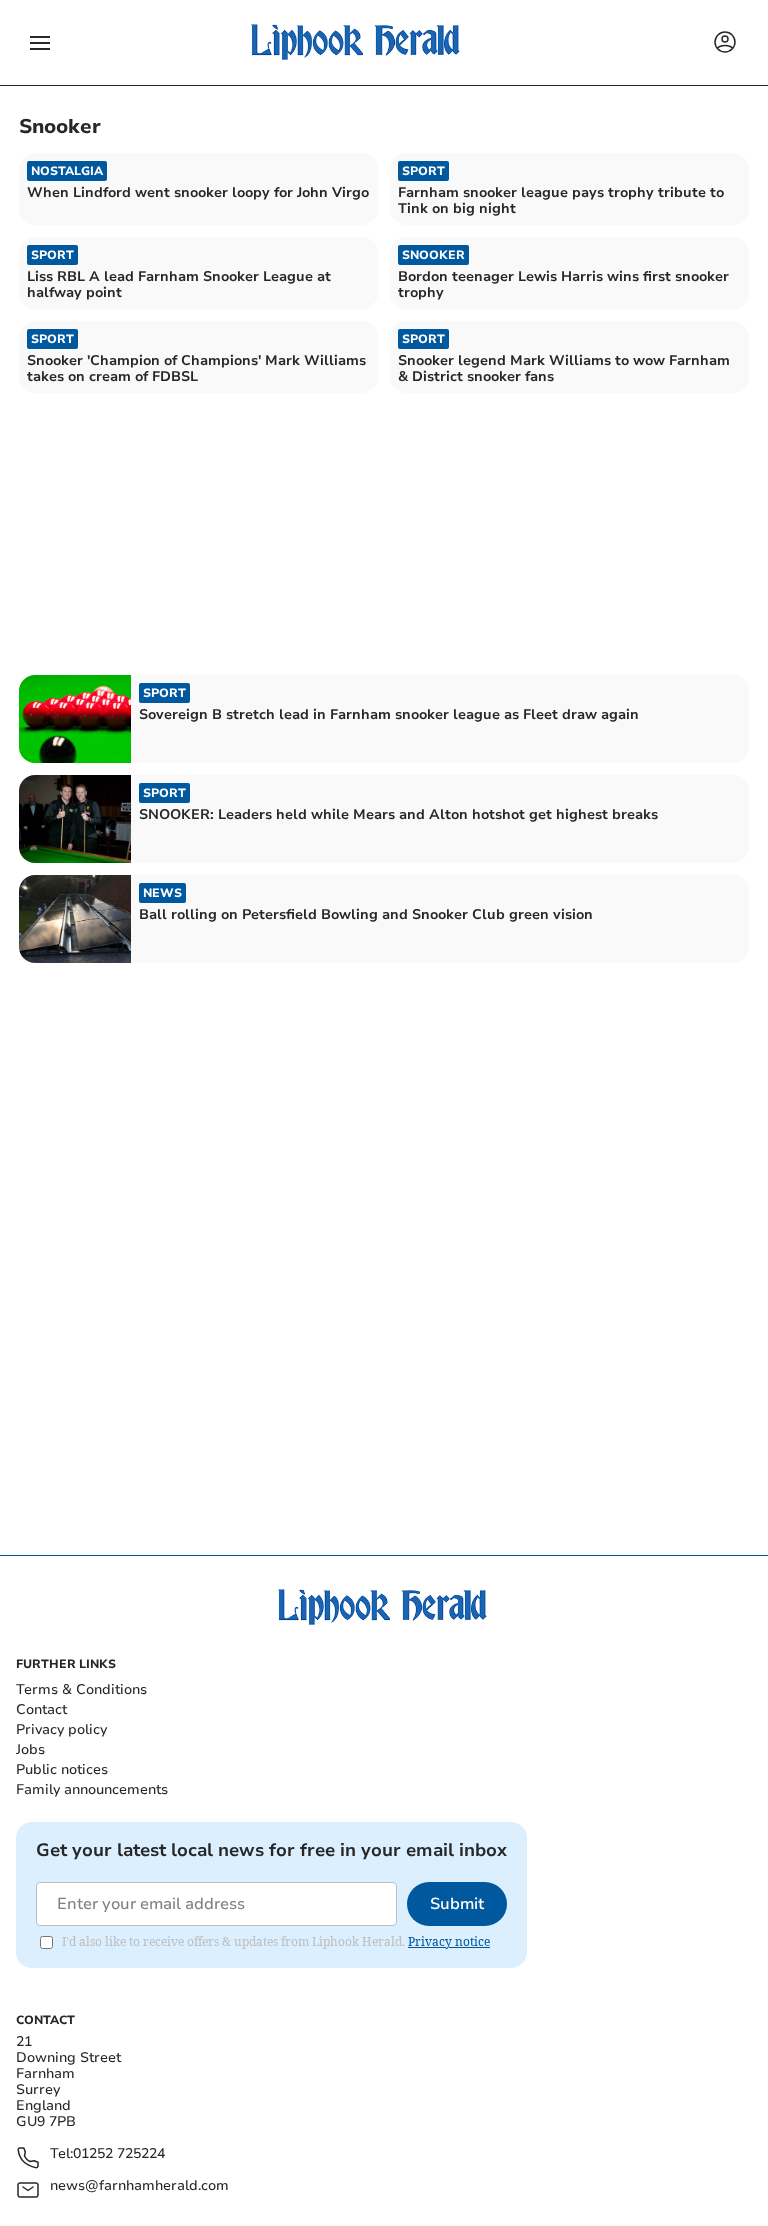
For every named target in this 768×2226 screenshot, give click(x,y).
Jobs (30, 1749)
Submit (457, 1904)
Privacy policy (61, 1729)
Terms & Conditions (81, 1689)
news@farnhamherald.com (139, 2186)
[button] (40, 43)
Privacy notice (449, 1941)
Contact (41, 1709)
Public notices (62, 1769)
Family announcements (92, 1789)
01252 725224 (119, 2154)
